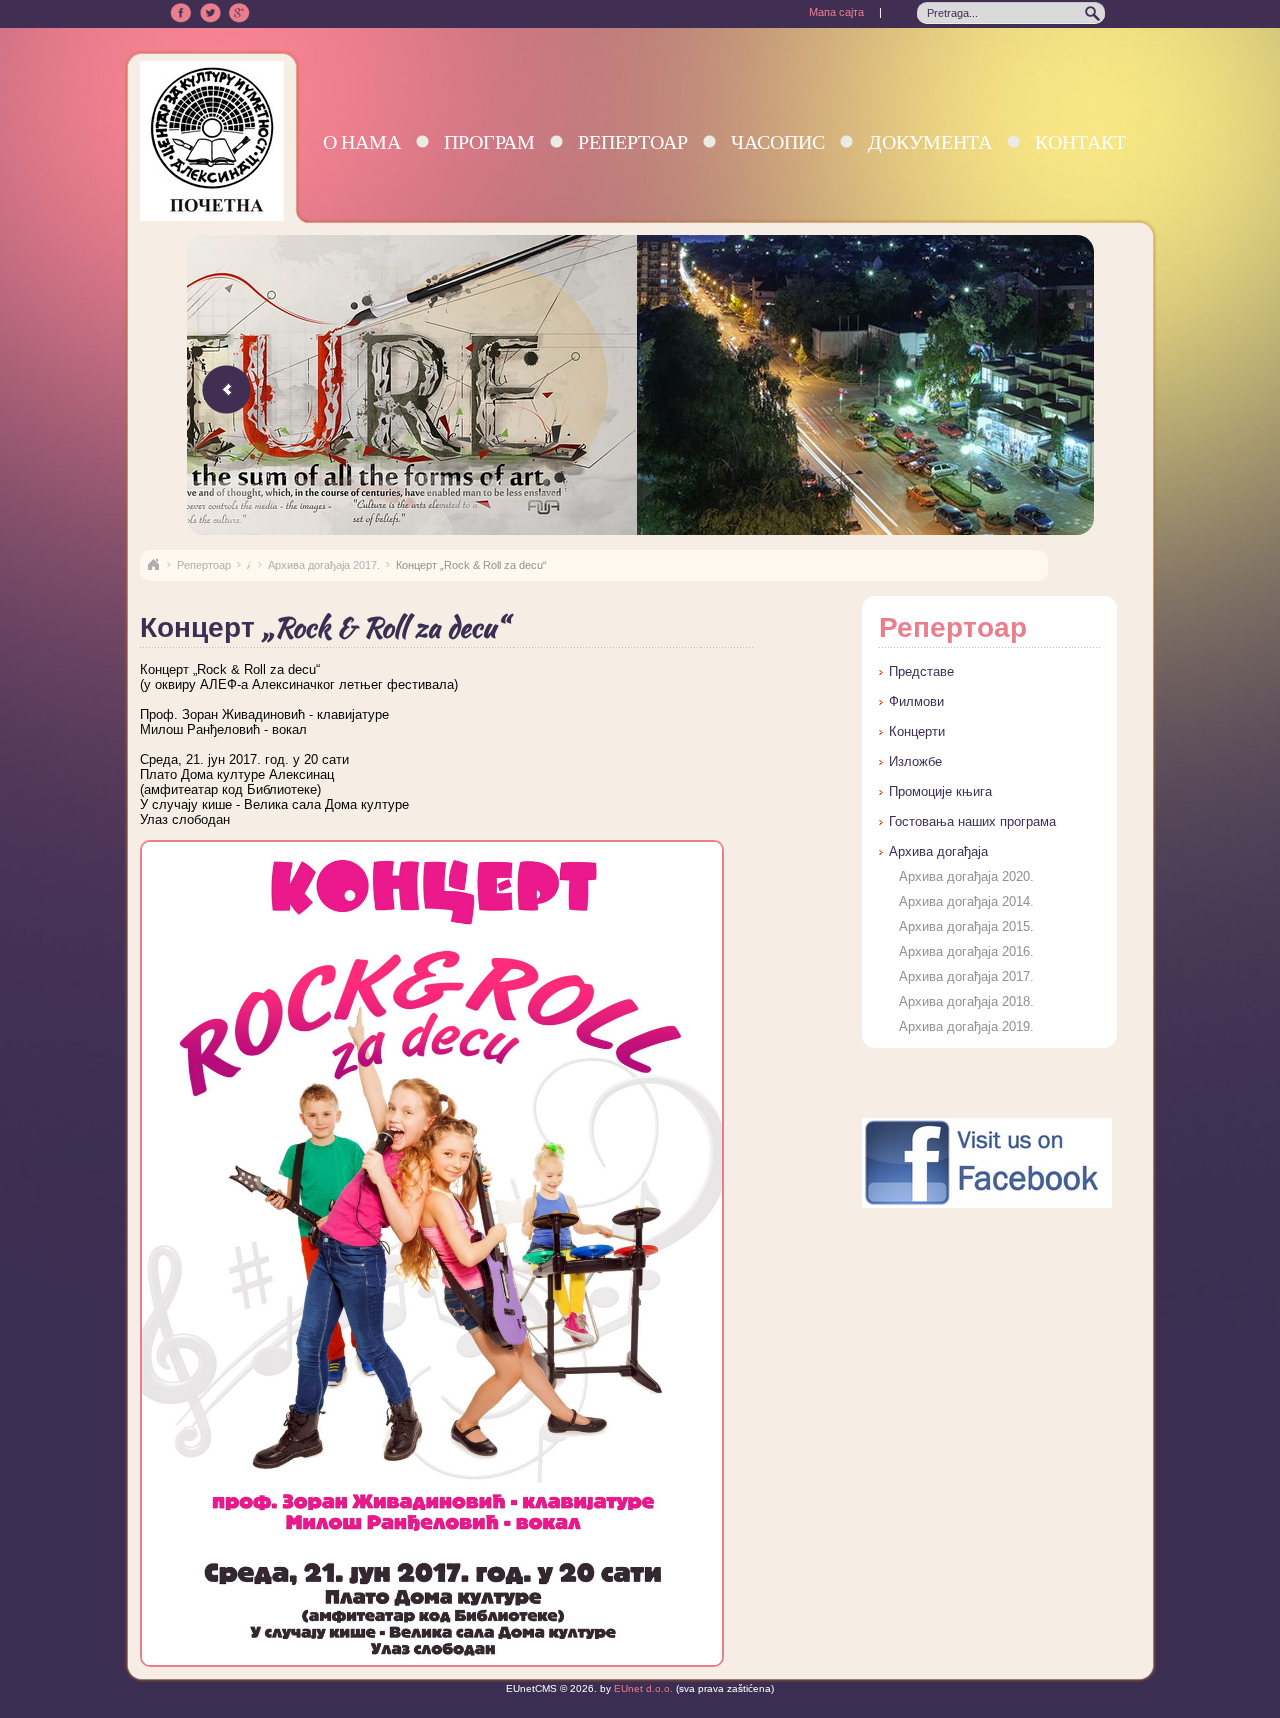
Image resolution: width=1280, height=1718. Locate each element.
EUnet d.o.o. (642, 1688)
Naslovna (153, 565)
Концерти (917, 731)
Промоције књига (940, 791)
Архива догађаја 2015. (966, 926)
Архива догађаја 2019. (966, 1026)
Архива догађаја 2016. (966, 951)
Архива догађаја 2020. (966, 876)
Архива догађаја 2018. (966, 1001)
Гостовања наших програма (972, 821)
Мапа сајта (836, 12)
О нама (362, 141)
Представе (921, 671)
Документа (930, 141)
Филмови (916, 701)
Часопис (778, 141)
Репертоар (633, 141)
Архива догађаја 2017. (324, 565)
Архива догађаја (938, 851)
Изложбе (915, 761)
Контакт (1080, 141)
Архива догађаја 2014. (966, 901)
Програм (489, 141)
